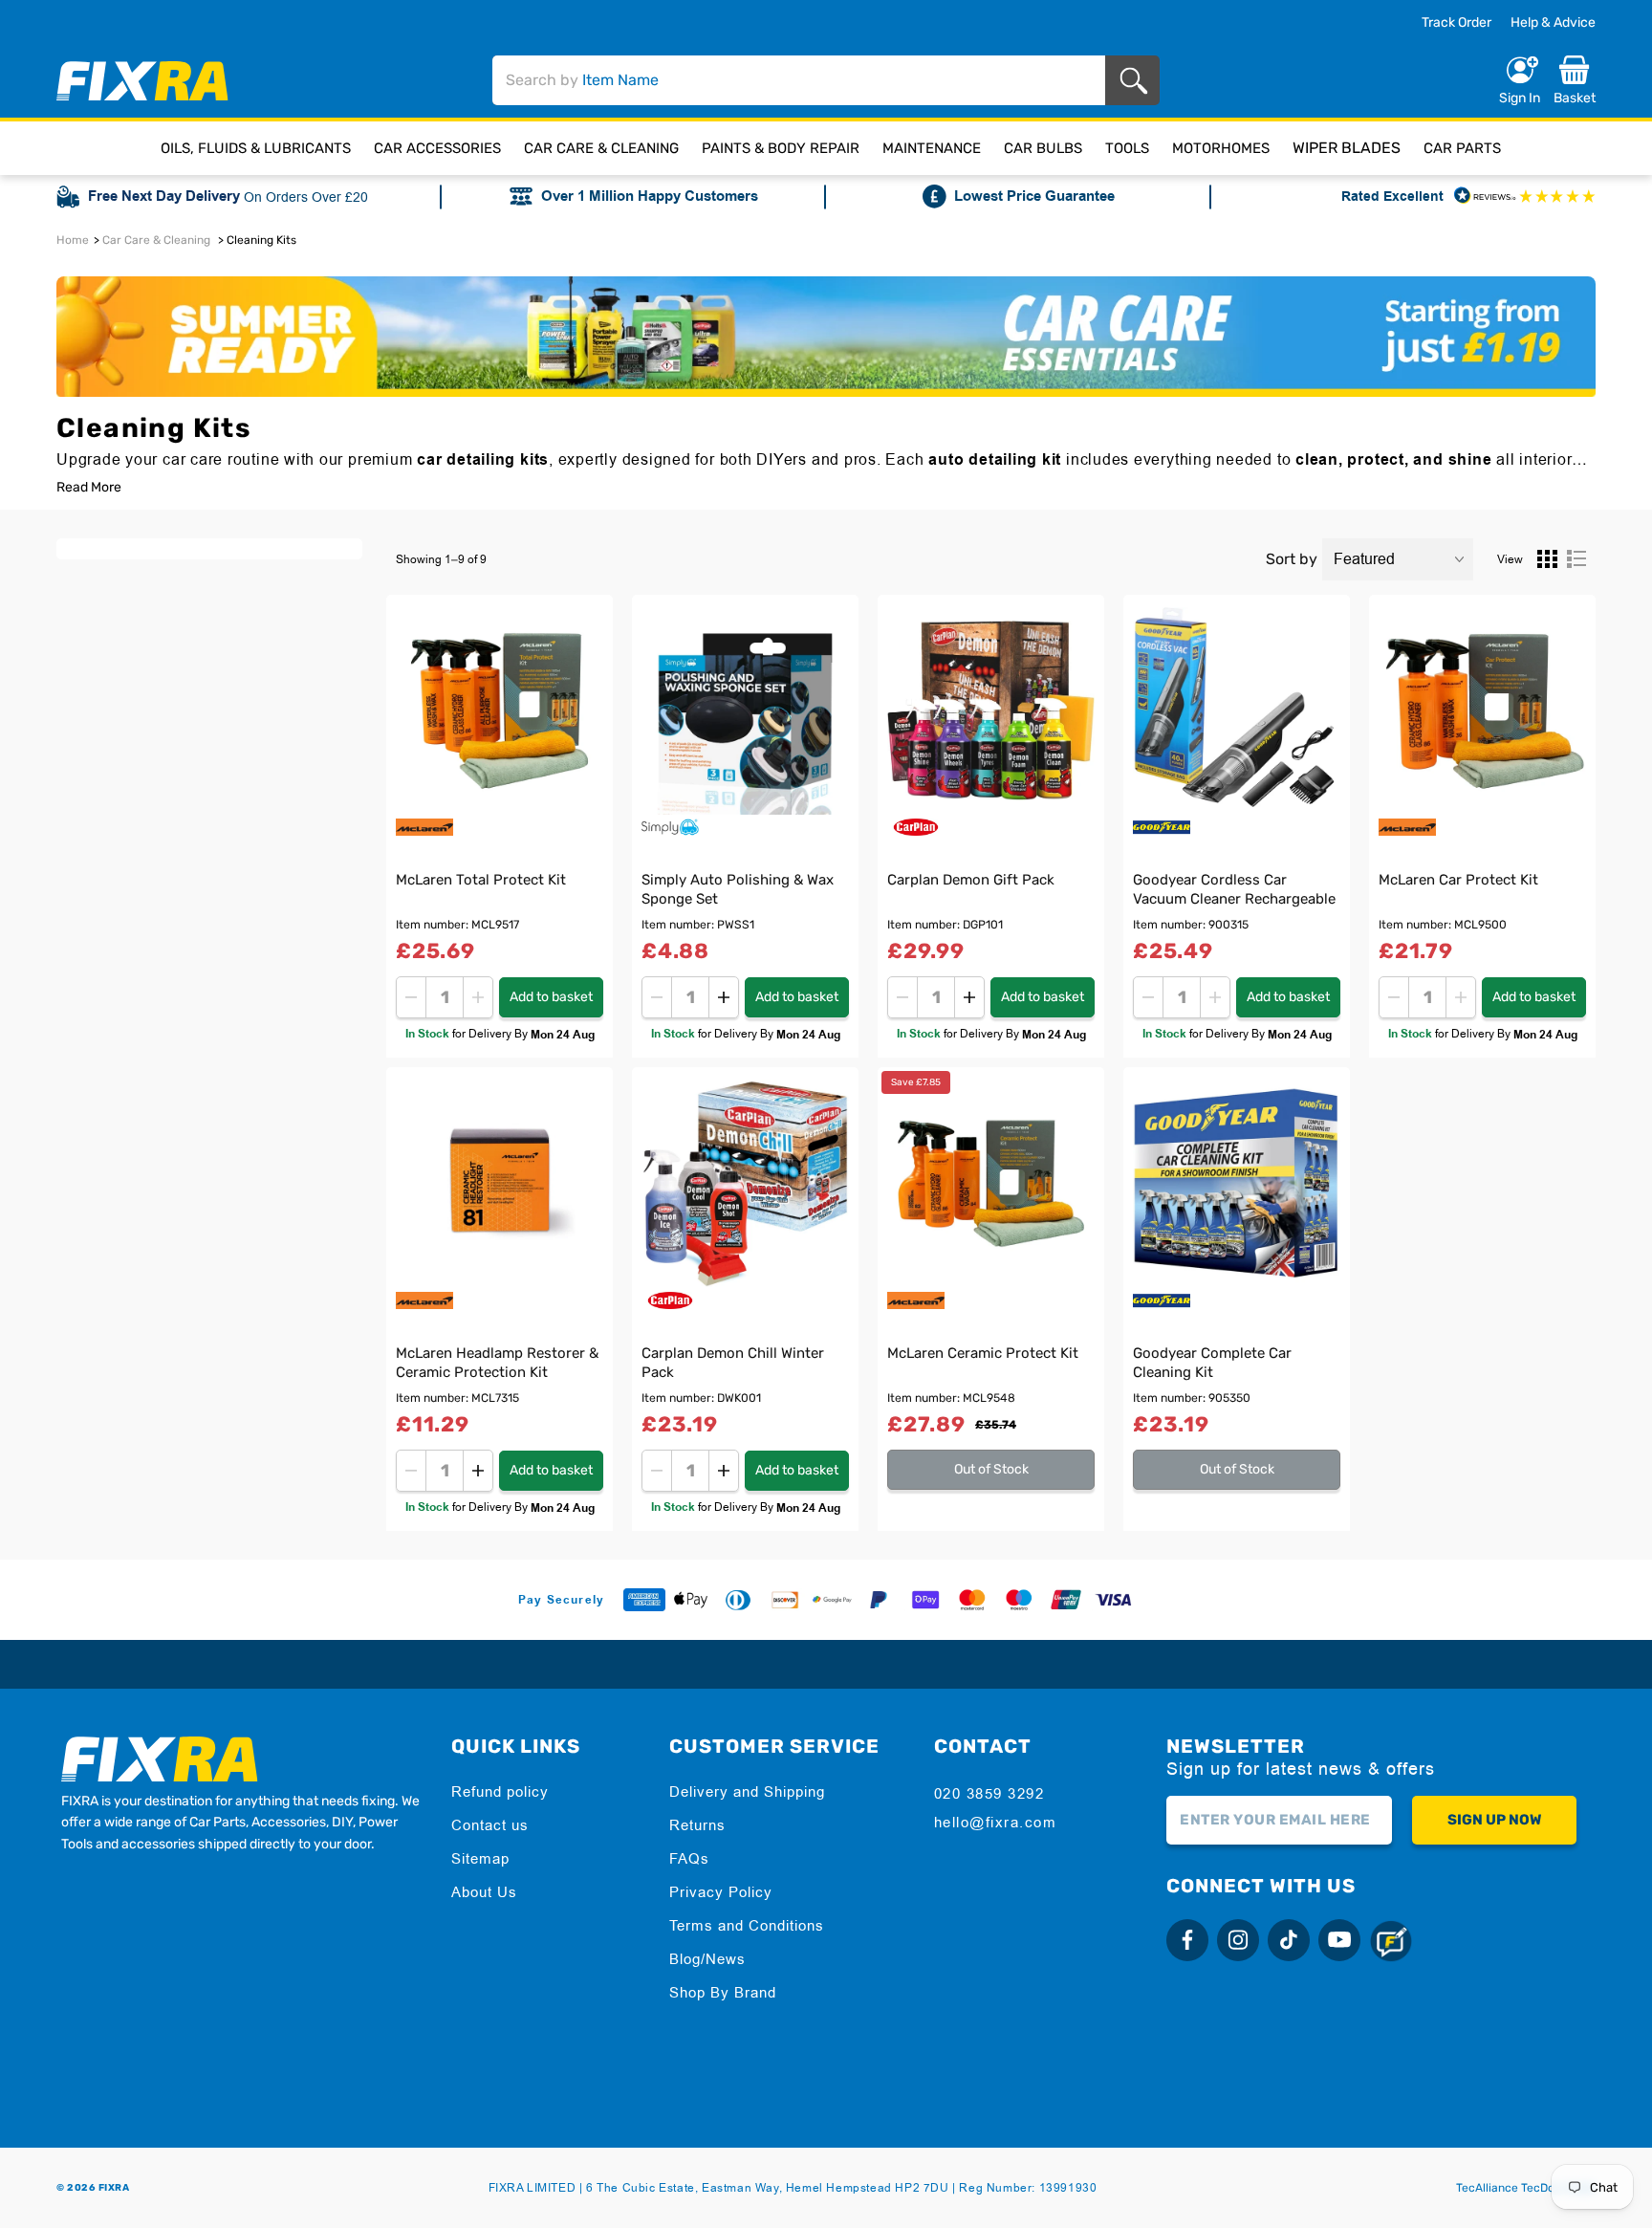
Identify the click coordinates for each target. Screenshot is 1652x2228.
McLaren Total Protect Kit (481, 880)
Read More (89, 488)
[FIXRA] (142, 81)
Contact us (490, 1825)
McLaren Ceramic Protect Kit (983, 1353)
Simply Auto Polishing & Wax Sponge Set (738, 889)
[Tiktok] (1289, 1940)
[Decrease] (411, 997)
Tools (1127, 148)
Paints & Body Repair (781, 148)
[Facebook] (1187, 1940)
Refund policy (500, 1791)
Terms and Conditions (747, 1925)
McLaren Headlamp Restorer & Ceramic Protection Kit (497, 1363)
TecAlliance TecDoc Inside (1526, 2188)
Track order (1456, 23)
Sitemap (480, 1858)
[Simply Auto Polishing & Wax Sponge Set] (745, 711)
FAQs (689, 1858)
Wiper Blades (1347, 148)
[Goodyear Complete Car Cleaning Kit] (1237, 1183)
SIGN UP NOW (1494, 1820)
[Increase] (478, 997)
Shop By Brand (723, 1992)
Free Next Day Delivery (164, 197)
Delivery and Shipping (747, 1791)
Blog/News (707, 1959)
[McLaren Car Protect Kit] (1482, 711)
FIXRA (114, 2188)
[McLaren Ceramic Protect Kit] (991, 1183)
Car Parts (1462, 148)
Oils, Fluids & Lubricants (256, 148)
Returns (697, 1825)
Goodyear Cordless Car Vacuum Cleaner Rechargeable (1234, 889)
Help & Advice (1553, 22)
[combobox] (799, 80)
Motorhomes (1221, 148)
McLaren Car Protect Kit (1458, 880)
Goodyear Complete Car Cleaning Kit (1212, 1363)
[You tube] (1339, 1940)
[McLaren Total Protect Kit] (500, 711)
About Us (484, 1892)
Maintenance (932, 148)
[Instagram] (1238, 1940)
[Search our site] (1137, 81)
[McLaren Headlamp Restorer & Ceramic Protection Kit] (500, 1183)
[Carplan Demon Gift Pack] (991, 711)
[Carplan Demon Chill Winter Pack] (745, 1183)
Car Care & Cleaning (601, 148)
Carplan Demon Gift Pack (971, 880)
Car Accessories (437, 148)
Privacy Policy (721, 1892)
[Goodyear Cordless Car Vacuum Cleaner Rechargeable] (1237, 711)
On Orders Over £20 (306, 197)
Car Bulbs (1043, 148)
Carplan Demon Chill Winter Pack (733, 1363)
